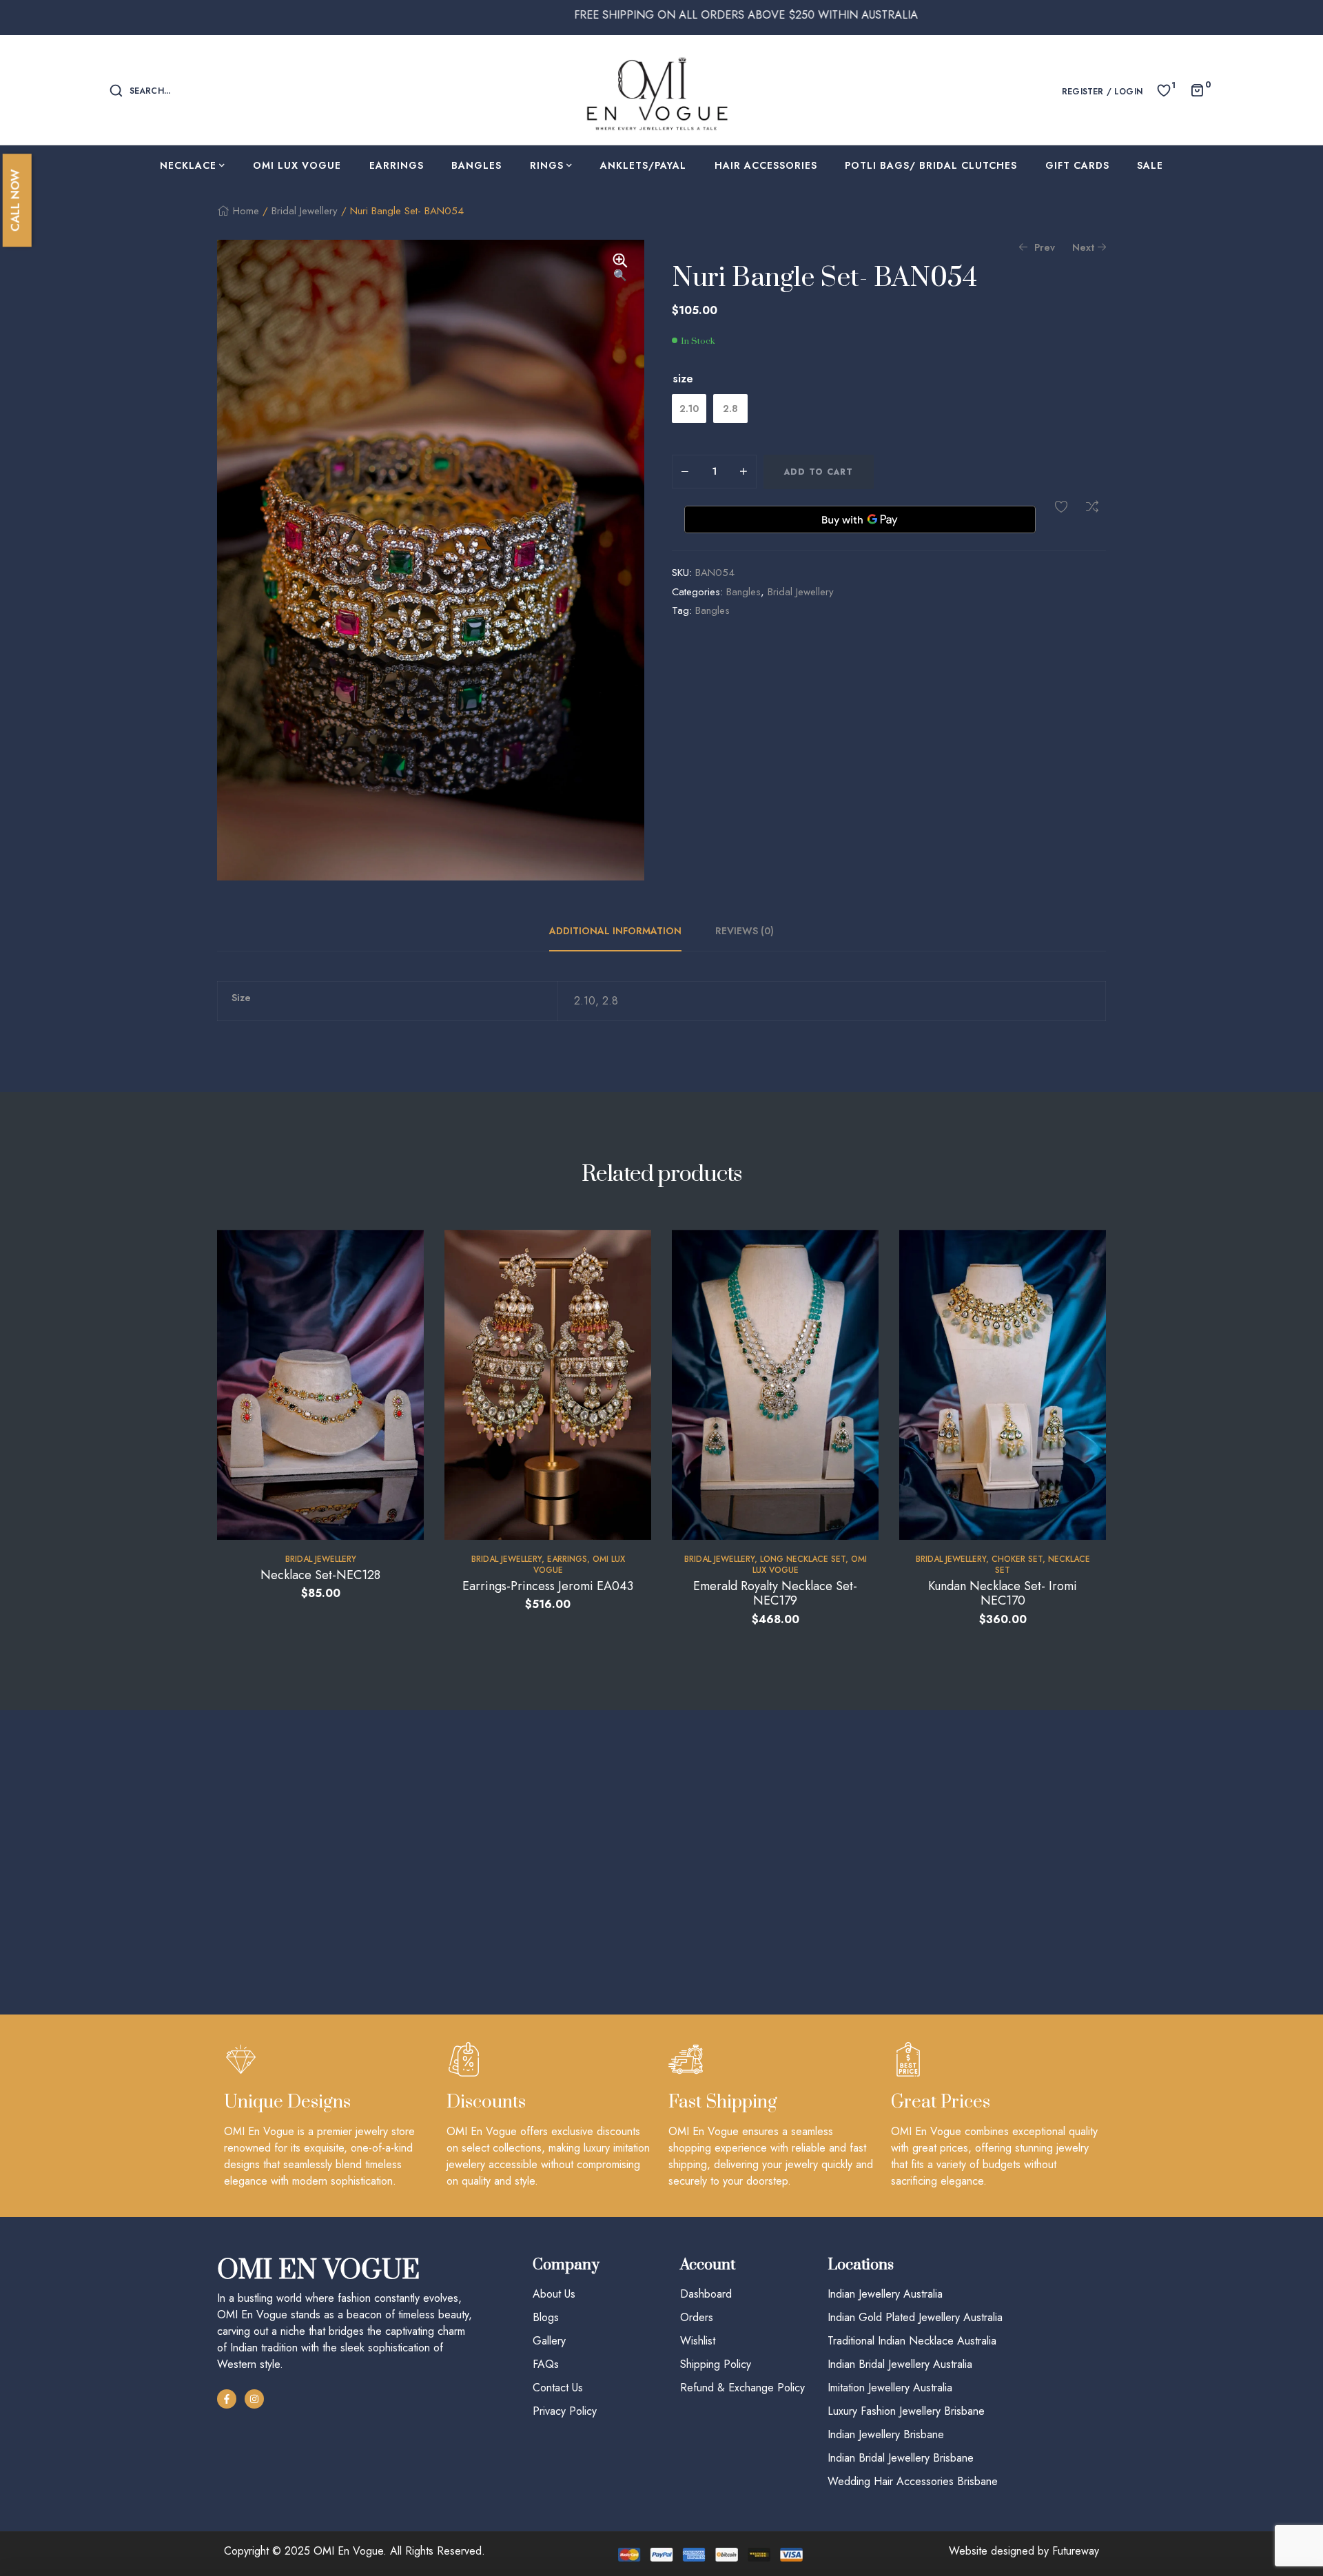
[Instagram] (254, 2399)
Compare (1092, 506)
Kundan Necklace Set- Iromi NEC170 (1003, 1594)
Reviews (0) (745, 931)
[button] (620, 269)
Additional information (615, 931)
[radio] (689, 409)
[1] (1164, 90)
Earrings (567, 1559)
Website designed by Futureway (1024, 2551)
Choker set (1017, 1559)
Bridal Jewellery (305, 211)
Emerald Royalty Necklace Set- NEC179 (775, 1594)
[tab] (623, 931)
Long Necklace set (803, 1559)
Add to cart (819, 472)
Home (246, 211)
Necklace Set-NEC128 (320, 1575)
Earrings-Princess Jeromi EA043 (548, 1586)
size (683, 379)
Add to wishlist (1061, 506)
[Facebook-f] (227, 2399)
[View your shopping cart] (1197, 89)
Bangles (743, 592)
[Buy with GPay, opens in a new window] (860, 519)
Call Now (15, 200)
